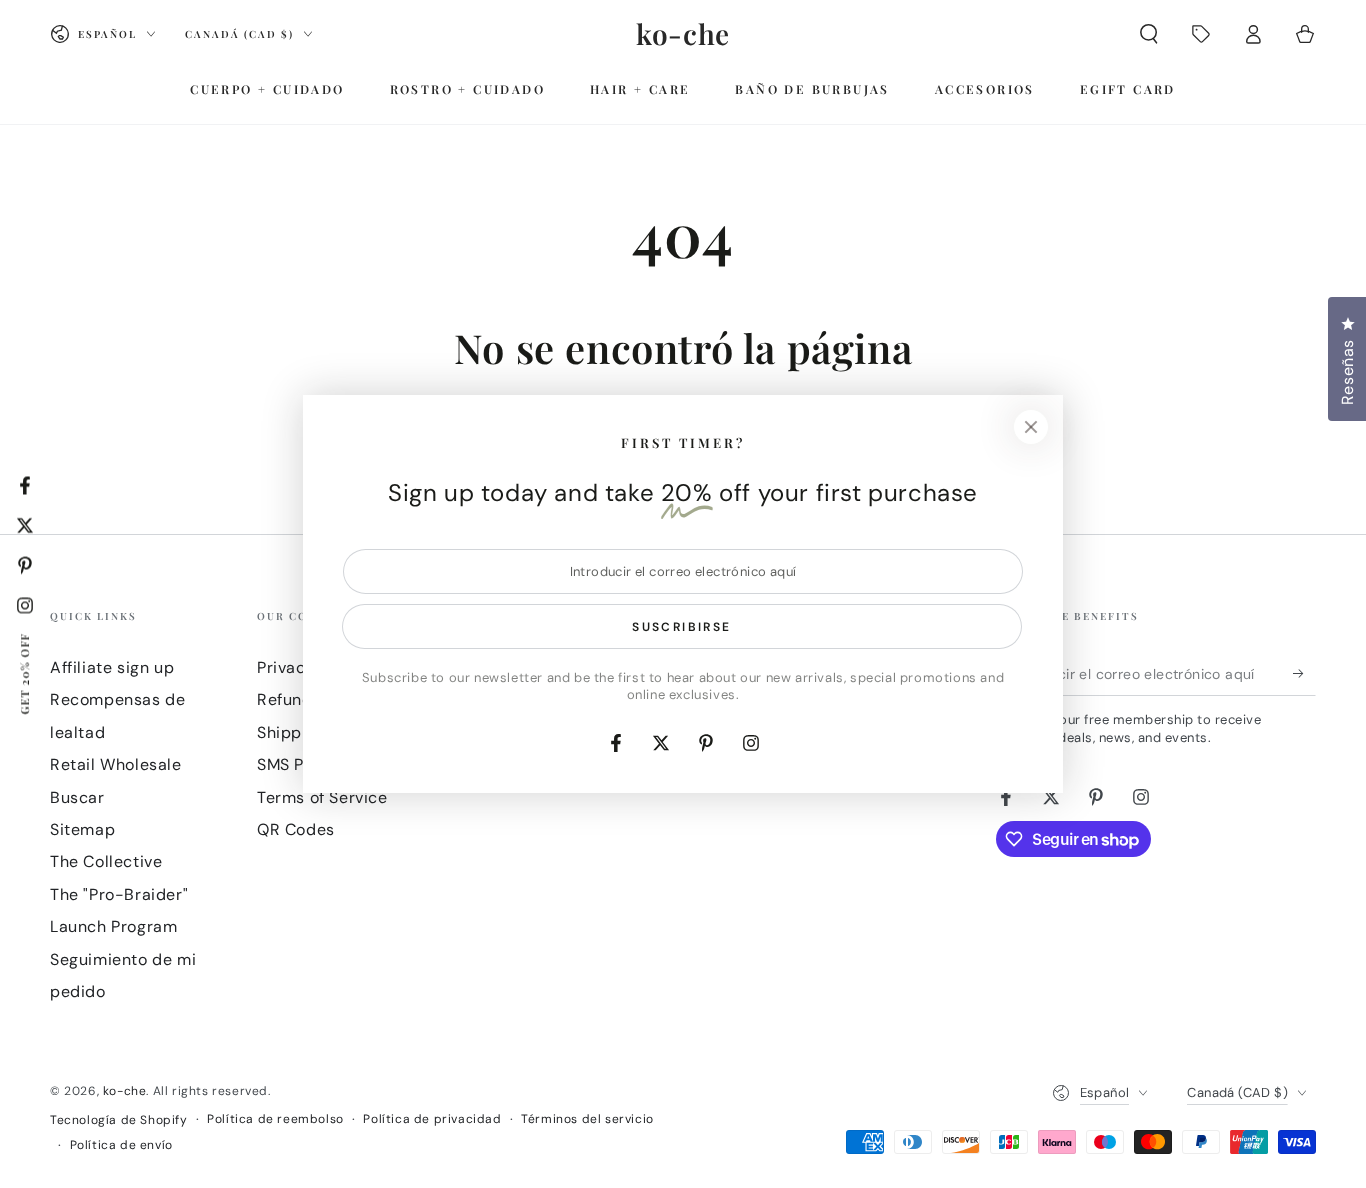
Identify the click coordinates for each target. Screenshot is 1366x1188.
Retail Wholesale (116, 764)
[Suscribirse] (1304, 673)
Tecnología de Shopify (119, 1120)
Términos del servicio (587, 1119)
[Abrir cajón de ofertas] (1201, 34)
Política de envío (121, 1145)
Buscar (77, 797)
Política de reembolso (275, 1119)
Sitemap (82, 829)
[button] (1149, 34)
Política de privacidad (432, 1119)
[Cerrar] (1031, 427)
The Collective (106, 861)
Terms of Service (322, 797)
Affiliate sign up (112, 667)
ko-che (125, 1091)
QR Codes (296, 829)
